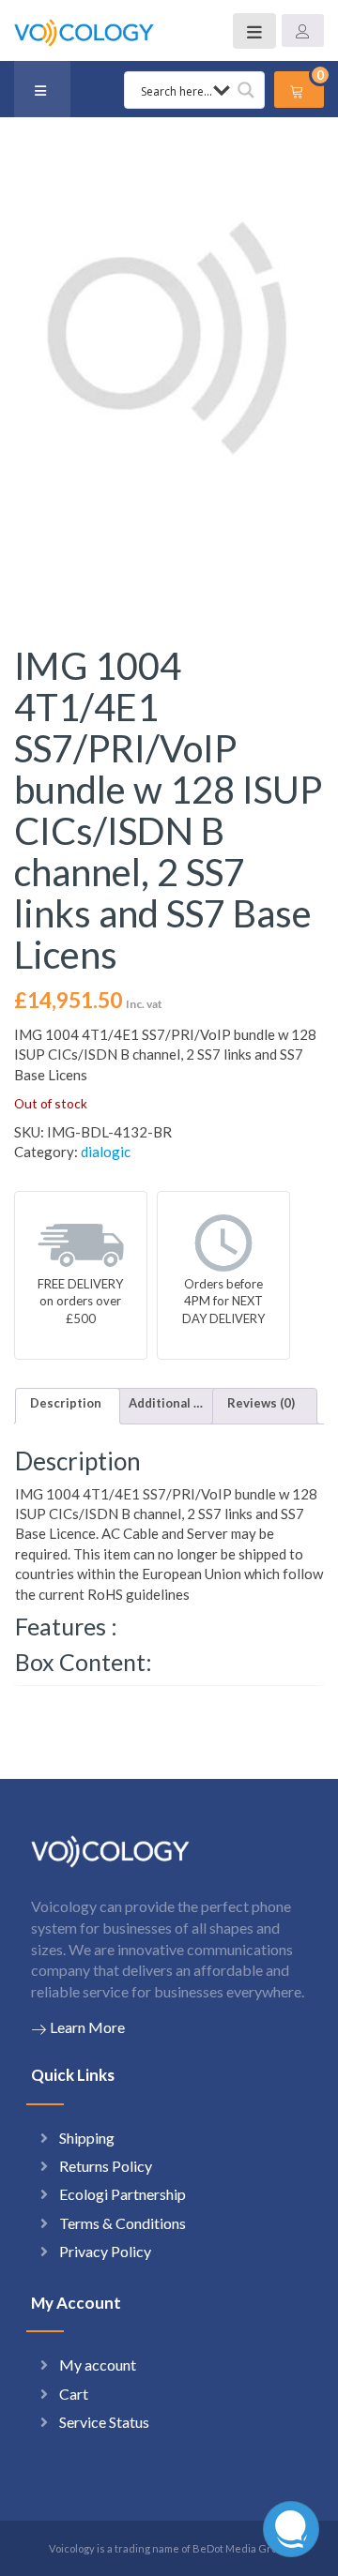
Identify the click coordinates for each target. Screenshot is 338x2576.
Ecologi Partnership (123, 2194)
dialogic (106, 1152)
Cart (74, 2394)
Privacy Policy (105, 2251)
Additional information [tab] (166, 1403)
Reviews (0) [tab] (261, 1403)
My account (98, 2365)
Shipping (87, 2138)
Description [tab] (66, 1403)
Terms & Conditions (123, 2223)
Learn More (87, 2027)
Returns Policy (106, 2166)
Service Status (104, 2422)
